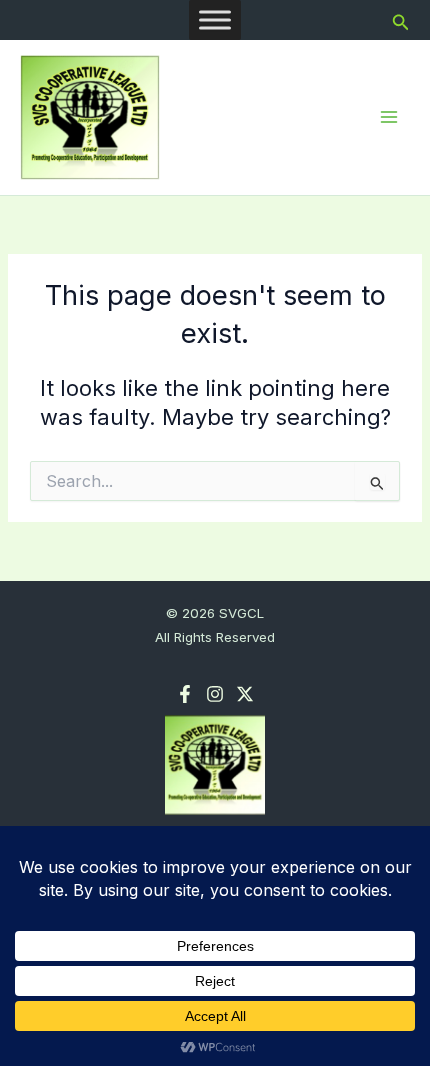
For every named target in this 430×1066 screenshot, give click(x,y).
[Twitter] (245, 694)
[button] (401, 20)
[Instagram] (215, 694)
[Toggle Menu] (215, 19)
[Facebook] (185, 694)
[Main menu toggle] (389, 117)
